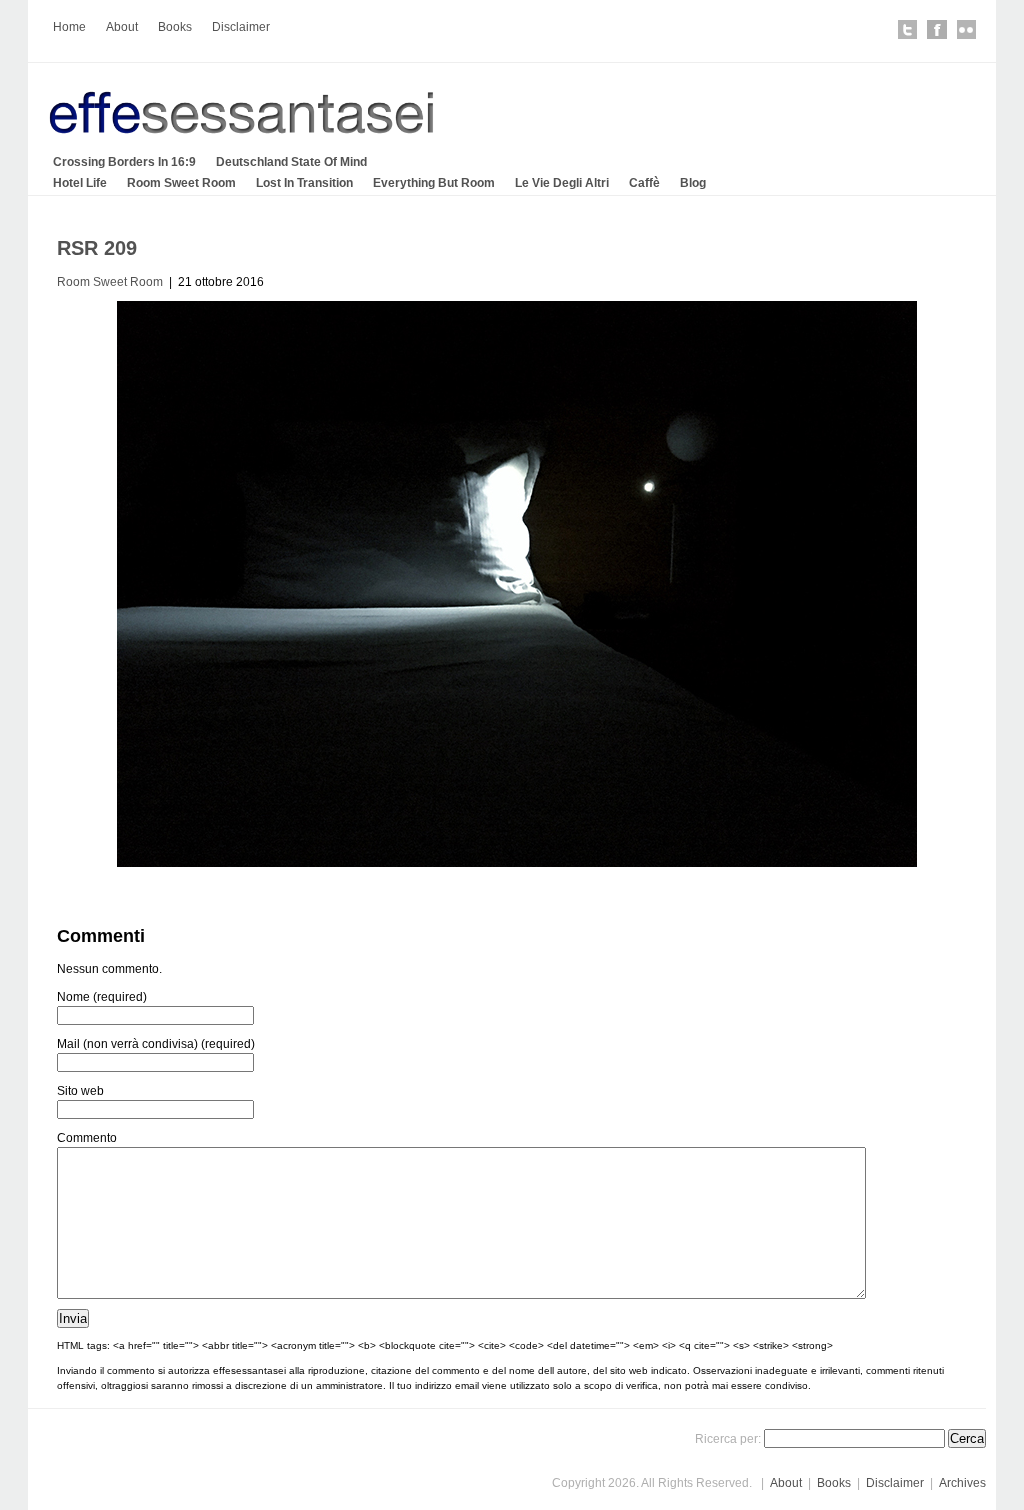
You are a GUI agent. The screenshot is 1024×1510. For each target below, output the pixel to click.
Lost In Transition (304, 183)
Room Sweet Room (181, 183)
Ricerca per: (728, 1439)
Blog (693, 183)
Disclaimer (241, 27)
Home (69, 27)
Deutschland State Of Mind (291, 162)
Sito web (80, 1091)
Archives (962, 1483)
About (122, 27)
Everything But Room (434, 183)
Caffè (644, 183)
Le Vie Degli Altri (562, 183)
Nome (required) (102, 997)
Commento (87, 1138)
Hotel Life (80, 183)
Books (175, 27)
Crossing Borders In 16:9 (124, 162)
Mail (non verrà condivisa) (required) (156, 1044)
